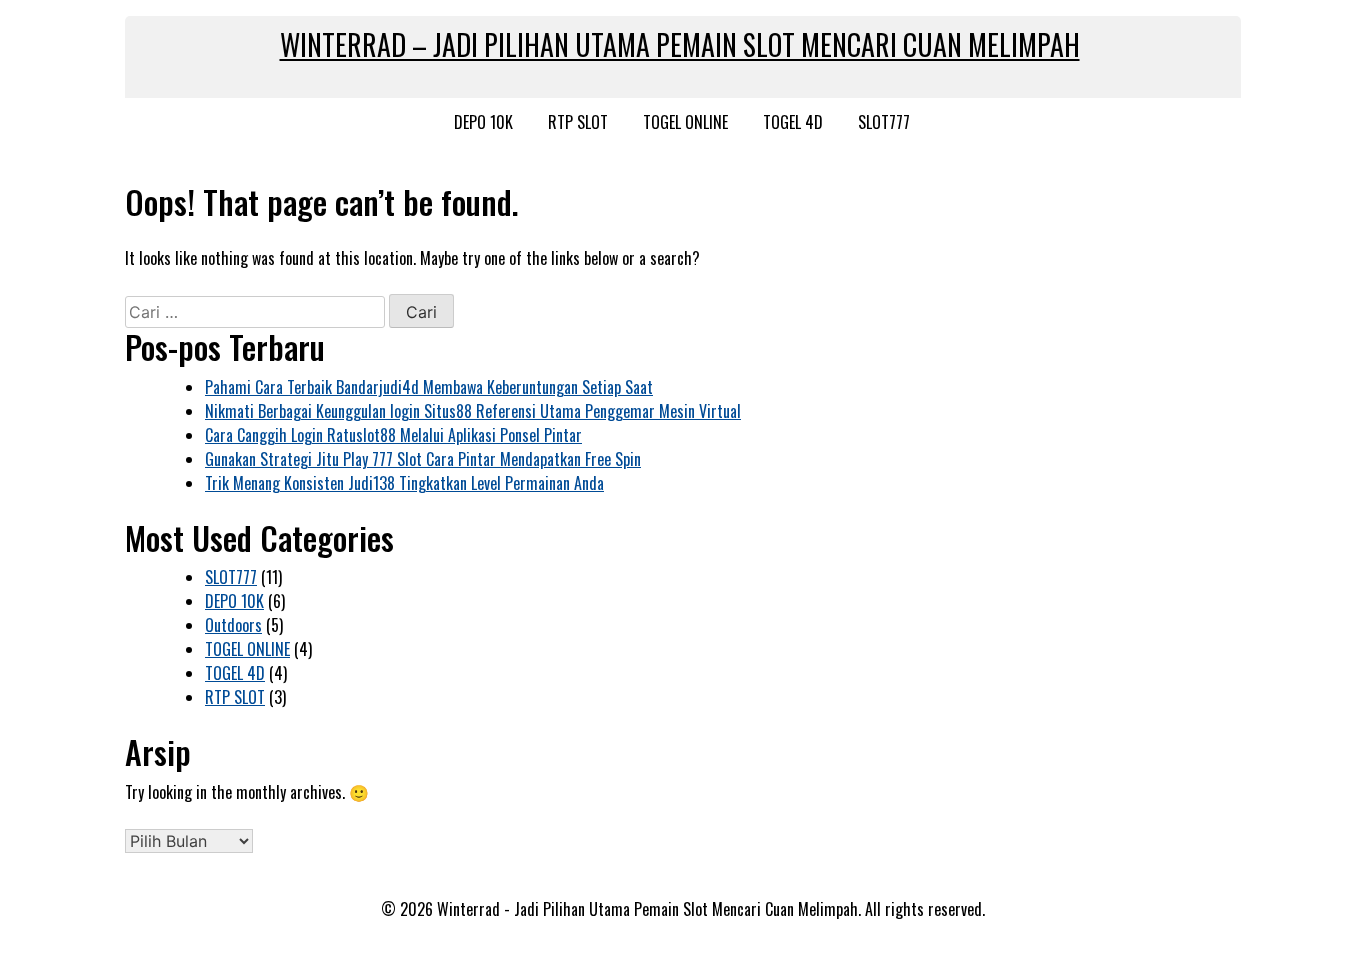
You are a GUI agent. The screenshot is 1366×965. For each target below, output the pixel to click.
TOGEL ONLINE (685, 122)
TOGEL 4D (793, 122)
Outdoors (233, 625)
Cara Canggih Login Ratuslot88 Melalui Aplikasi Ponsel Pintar (393, 435)
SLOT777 (884, 122)
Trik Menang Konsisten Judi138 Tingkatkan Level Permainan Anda (404, 483)
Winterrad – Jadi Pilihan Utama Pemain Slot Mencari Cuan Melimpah (680, 44)
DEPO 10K (483, 122)
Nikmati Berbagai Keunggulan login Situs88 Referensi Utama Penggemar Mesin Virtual (473, 411)
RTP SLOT (578, 122)
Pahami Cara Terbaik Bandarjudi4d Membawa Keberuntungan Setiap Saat (429, 387)
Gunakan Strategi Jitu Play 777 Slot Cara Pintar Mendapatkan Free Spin (423, 459)
